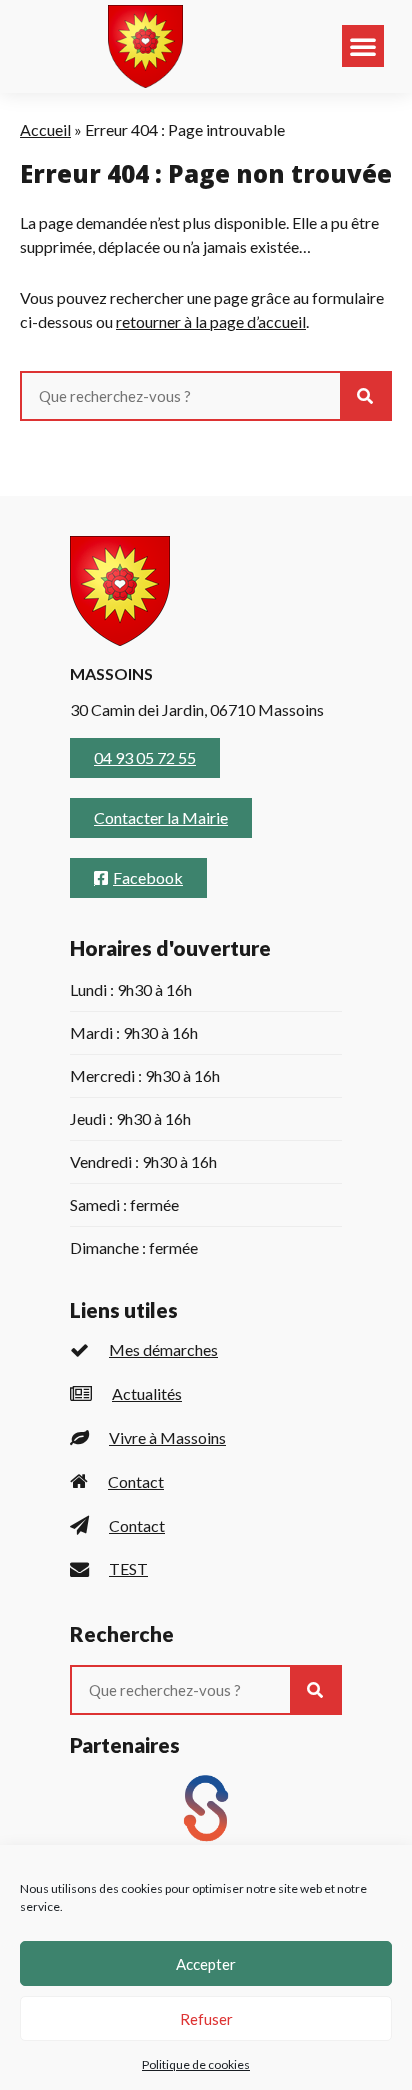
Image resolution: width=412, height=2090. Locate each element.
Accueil (45, 129)
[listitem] (206, 1350)
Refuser (206, 2019)
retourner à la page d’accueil (211, 321)
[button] (363, 46)
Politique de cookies (196, 2064)
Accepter (206, 1964)
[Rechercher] (365, 396)
